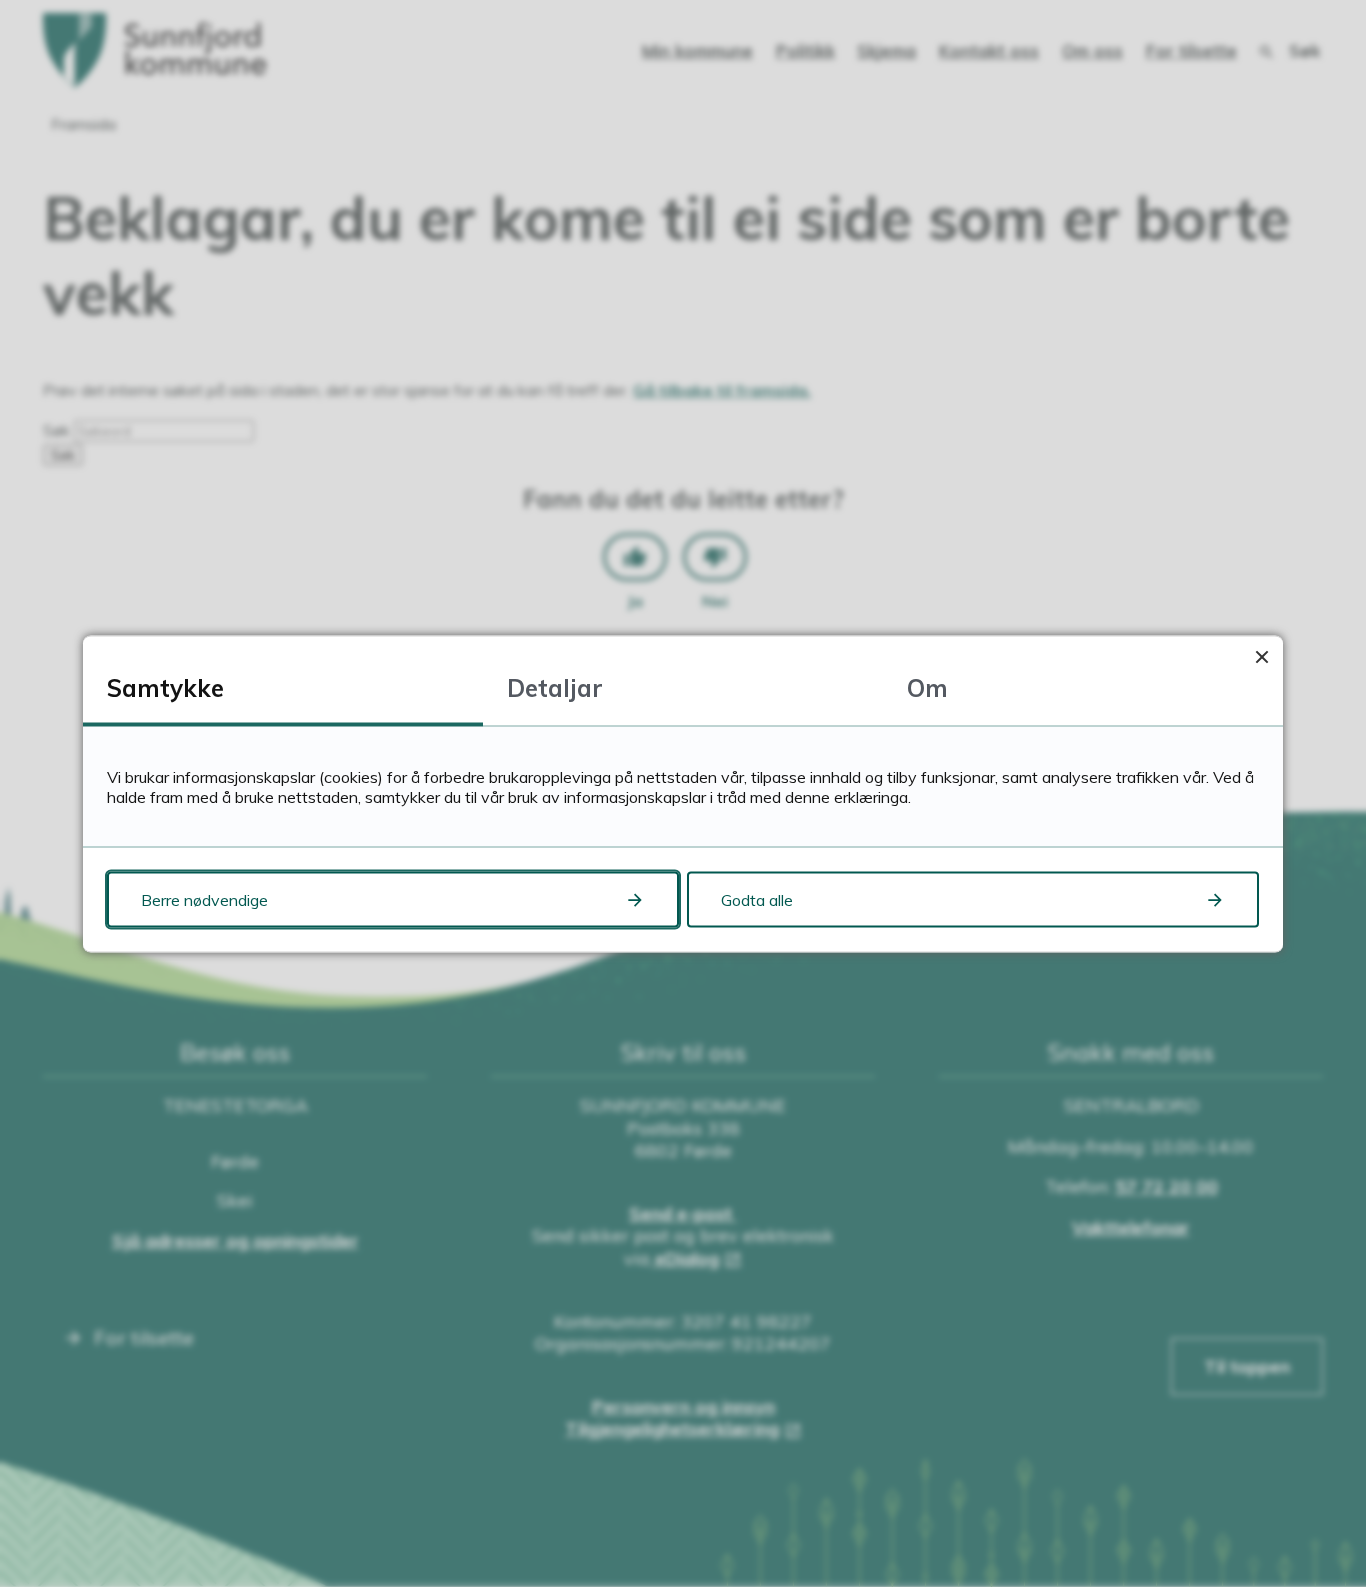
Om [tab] (927, 687)
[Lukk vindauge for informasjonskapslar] (1261, 656)
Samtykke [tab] (165, 687)
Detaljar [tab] (555, 687)
